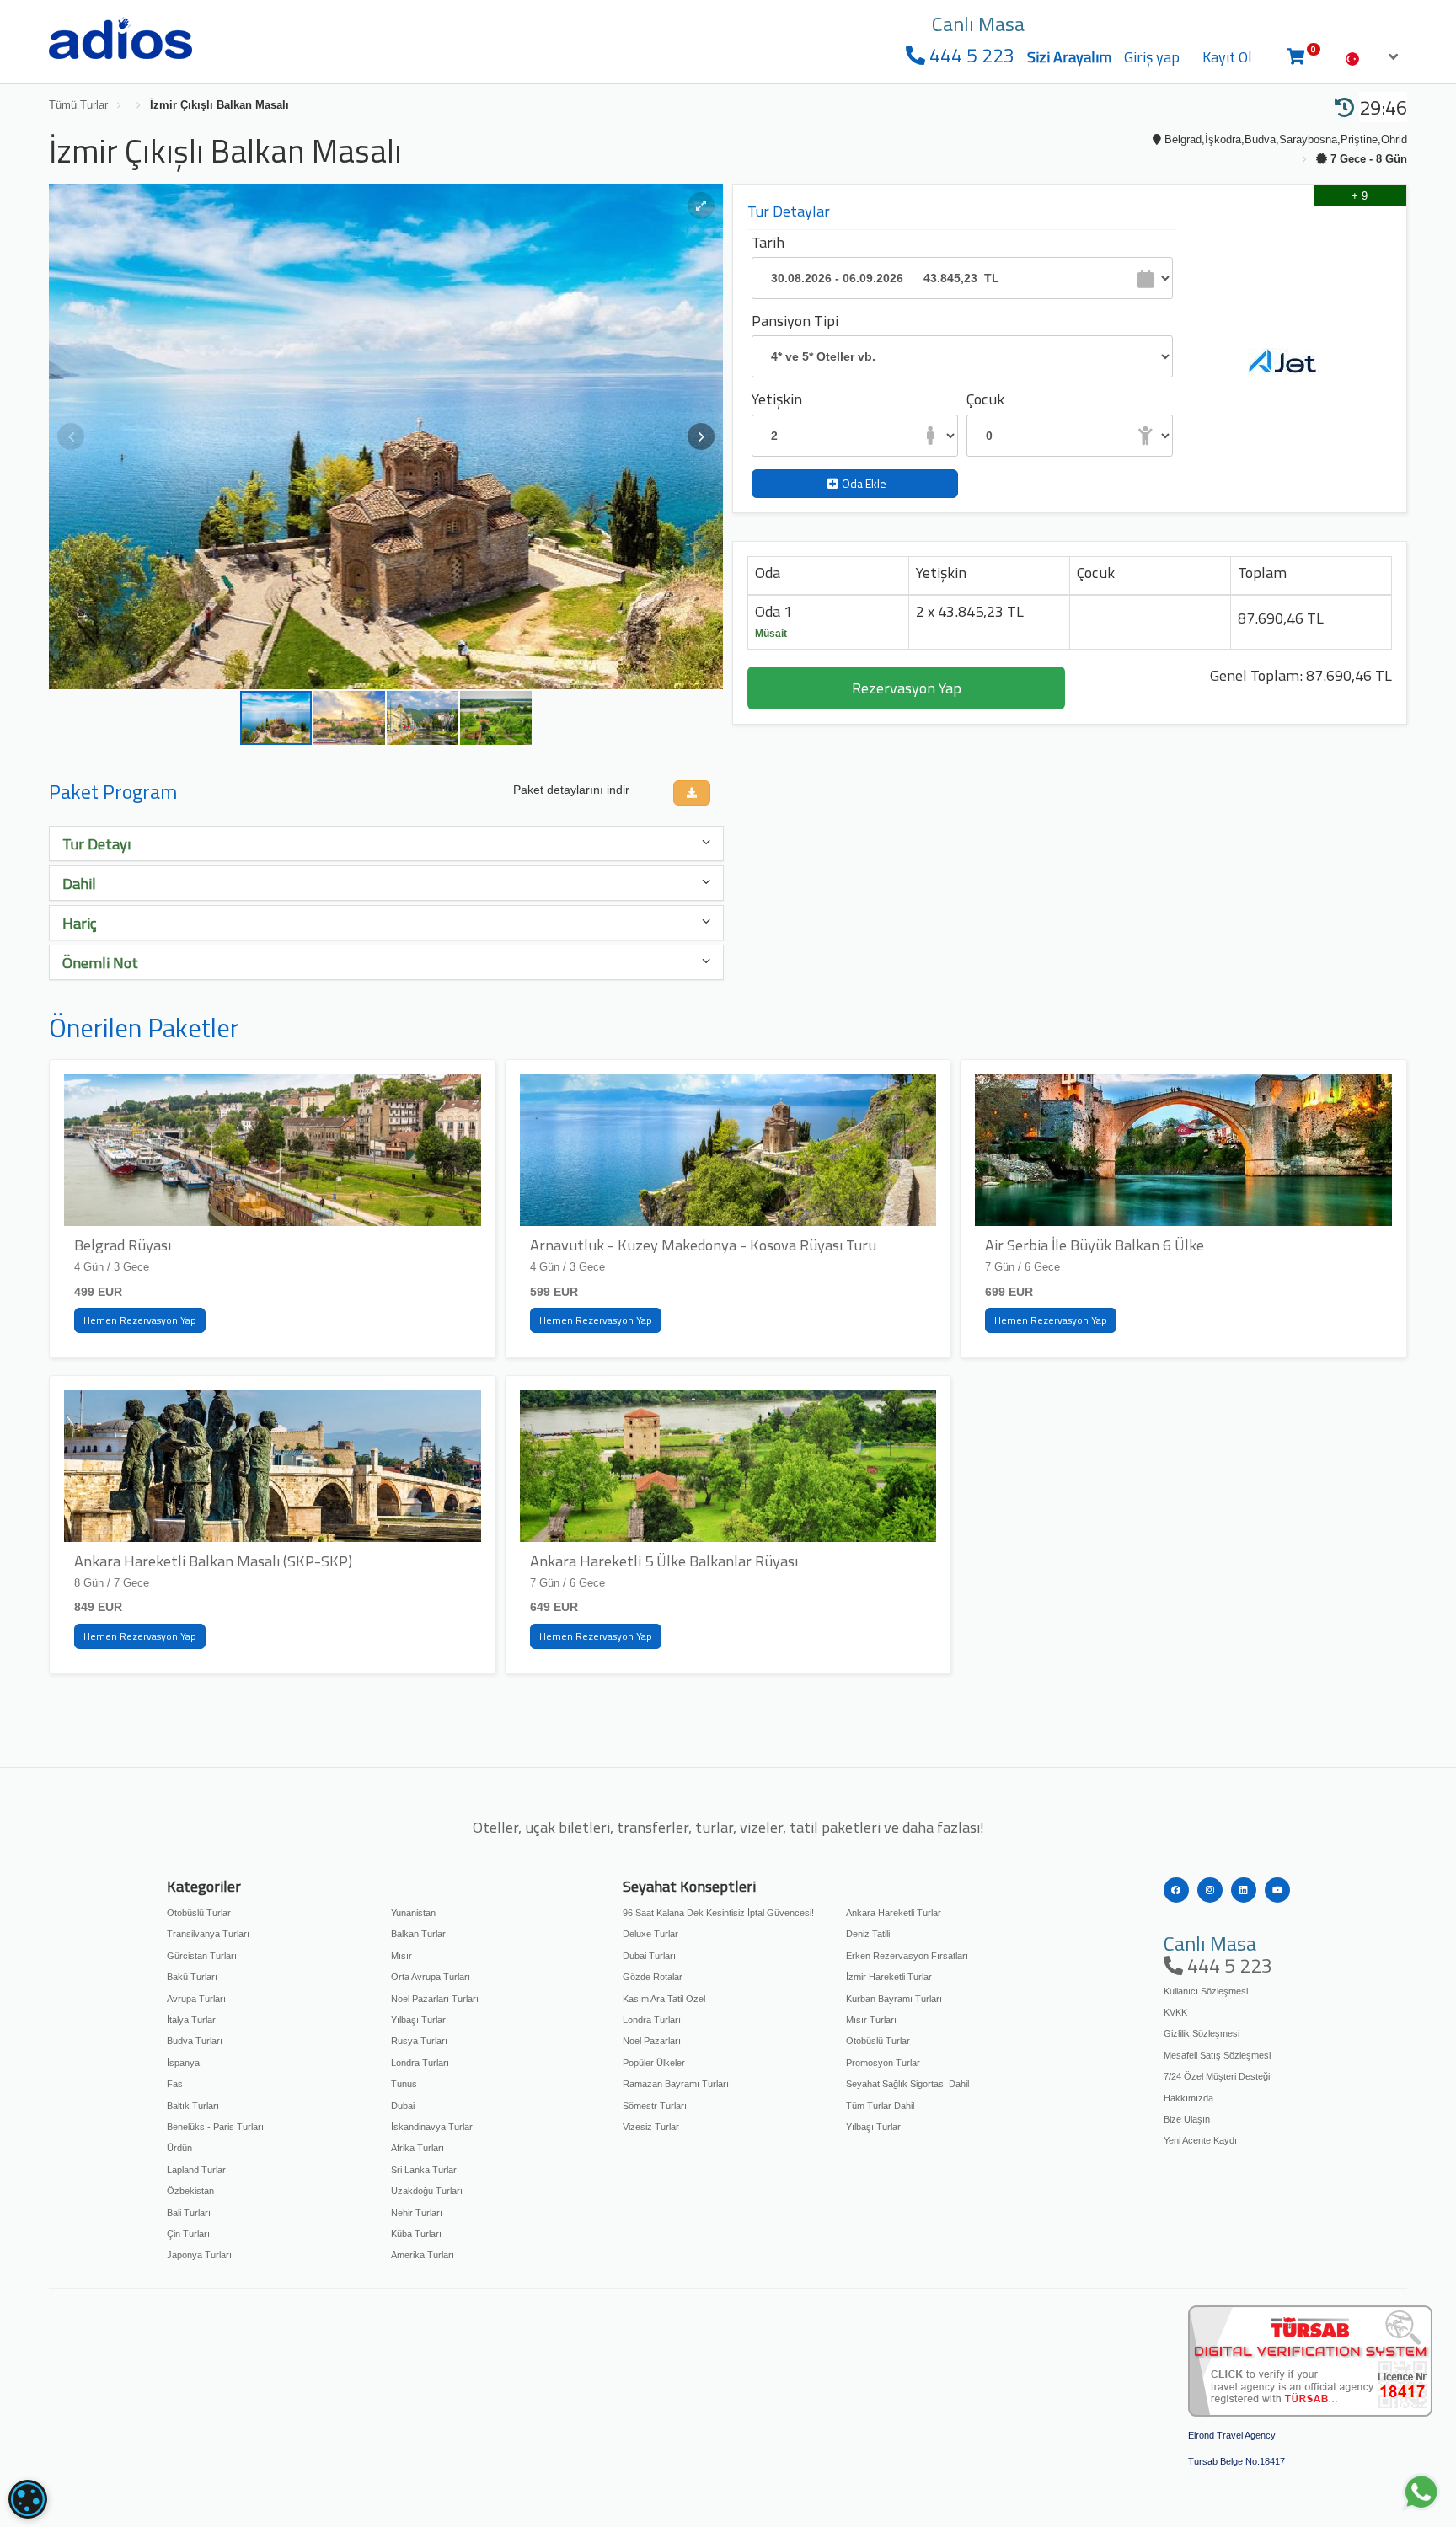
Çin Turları (188, 2234)
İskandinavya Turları (433, 2127)
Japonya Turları (199, 2255)
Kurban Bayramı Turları (894, 1999)
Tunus (404, 2084)
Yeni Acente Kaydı (1200, 2140)
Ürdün (179, 2148)
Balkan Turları (420, 1934)
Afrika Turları (418, 2148)
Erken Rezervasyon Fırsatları (907, 1956)
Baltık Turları (193, 2106)
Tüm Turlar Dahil (880, 2106)
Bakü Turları (192, 1977)
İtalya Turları (193, 2020)
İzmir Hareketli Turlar (889, 1977)
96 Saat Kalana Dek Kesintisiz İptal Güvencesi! (718, 1913)
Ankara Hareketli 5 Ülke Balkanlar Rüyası (664, 1561)
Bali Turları (189, 2213)
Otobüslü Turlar (199, 1913)
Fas (175, 2084)
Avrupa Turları (196, 1999)
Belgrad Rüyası (123, 1245)
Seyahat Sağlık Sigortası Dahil (907, 2084)
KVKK (1175, 2012)
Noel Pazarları (652, 2041)
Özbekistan (190, 2191)
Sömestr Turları (655, 2106)
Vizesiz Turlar (651, 2127)
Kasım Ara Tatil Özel (664, 1999)
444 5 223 (970, 55)
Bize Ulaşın (1187, 2119)
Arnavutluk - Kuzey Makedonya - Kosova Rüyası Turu (703, 1245)
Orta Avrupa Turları (431, 1977)
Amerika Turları (423, 2255)
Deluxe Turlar (650, 1934)
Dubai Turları (649, 1956)
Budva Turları (195, 2041)
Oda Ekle (864, 483)
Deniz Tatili (868, 1934)
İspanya (183, 2063)
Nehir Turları (417, 2213)
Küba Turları (416, 2234)
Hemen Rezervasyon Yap (140, 1320)
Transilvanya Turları (208, 1934)
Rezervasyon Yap (907, 688)
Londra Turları (420, 2063)
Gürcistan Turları (202, 1956)
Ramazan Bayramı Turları (676, 2084)
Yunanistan (413, 1913)
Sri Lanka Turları (425, 2170)
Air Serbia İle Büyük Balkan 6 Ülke (1095, 1245)
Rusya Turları (419, 2041)
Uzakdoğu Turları (427, 2191)
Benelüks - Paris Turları (215, 2127)
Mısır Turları (871, 2020)
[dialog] (28, 2499)
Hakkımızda (1188, 2098)
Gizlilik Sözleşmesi (1202, 2033)
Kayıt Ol (1227, 57)
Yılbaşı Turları (420, 2020)
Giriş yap (1152, 57)
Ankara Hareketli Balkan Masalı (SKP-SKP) (213, 1561)
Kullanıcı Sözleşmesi (1206, 1991)
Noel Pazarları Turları (435, 1999)
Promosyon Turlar (883, 2063)
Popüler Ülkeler (654, 2063)
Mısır (401, 1956)
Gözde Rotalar (653, 1977)
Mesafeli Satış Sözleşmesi (1217, 2055)
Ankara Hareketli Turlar (894, 1913)
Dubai (403, 2106)
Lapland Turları (198, 2170)
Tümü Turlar (78, 105)
